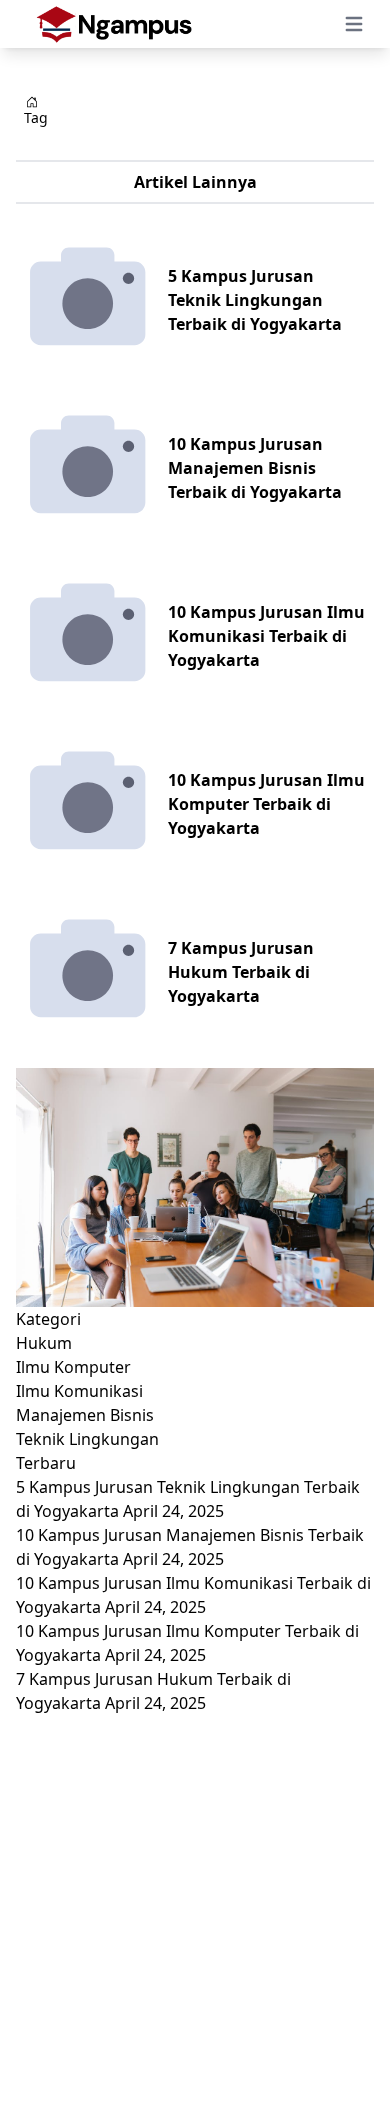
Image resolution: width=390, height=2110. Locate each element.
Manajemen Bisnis (85, 1415)
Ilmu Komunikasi (79, 1391)
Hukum (44, 1343)
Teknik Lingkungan (87, 1439)
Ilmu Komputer (73, 1367)
